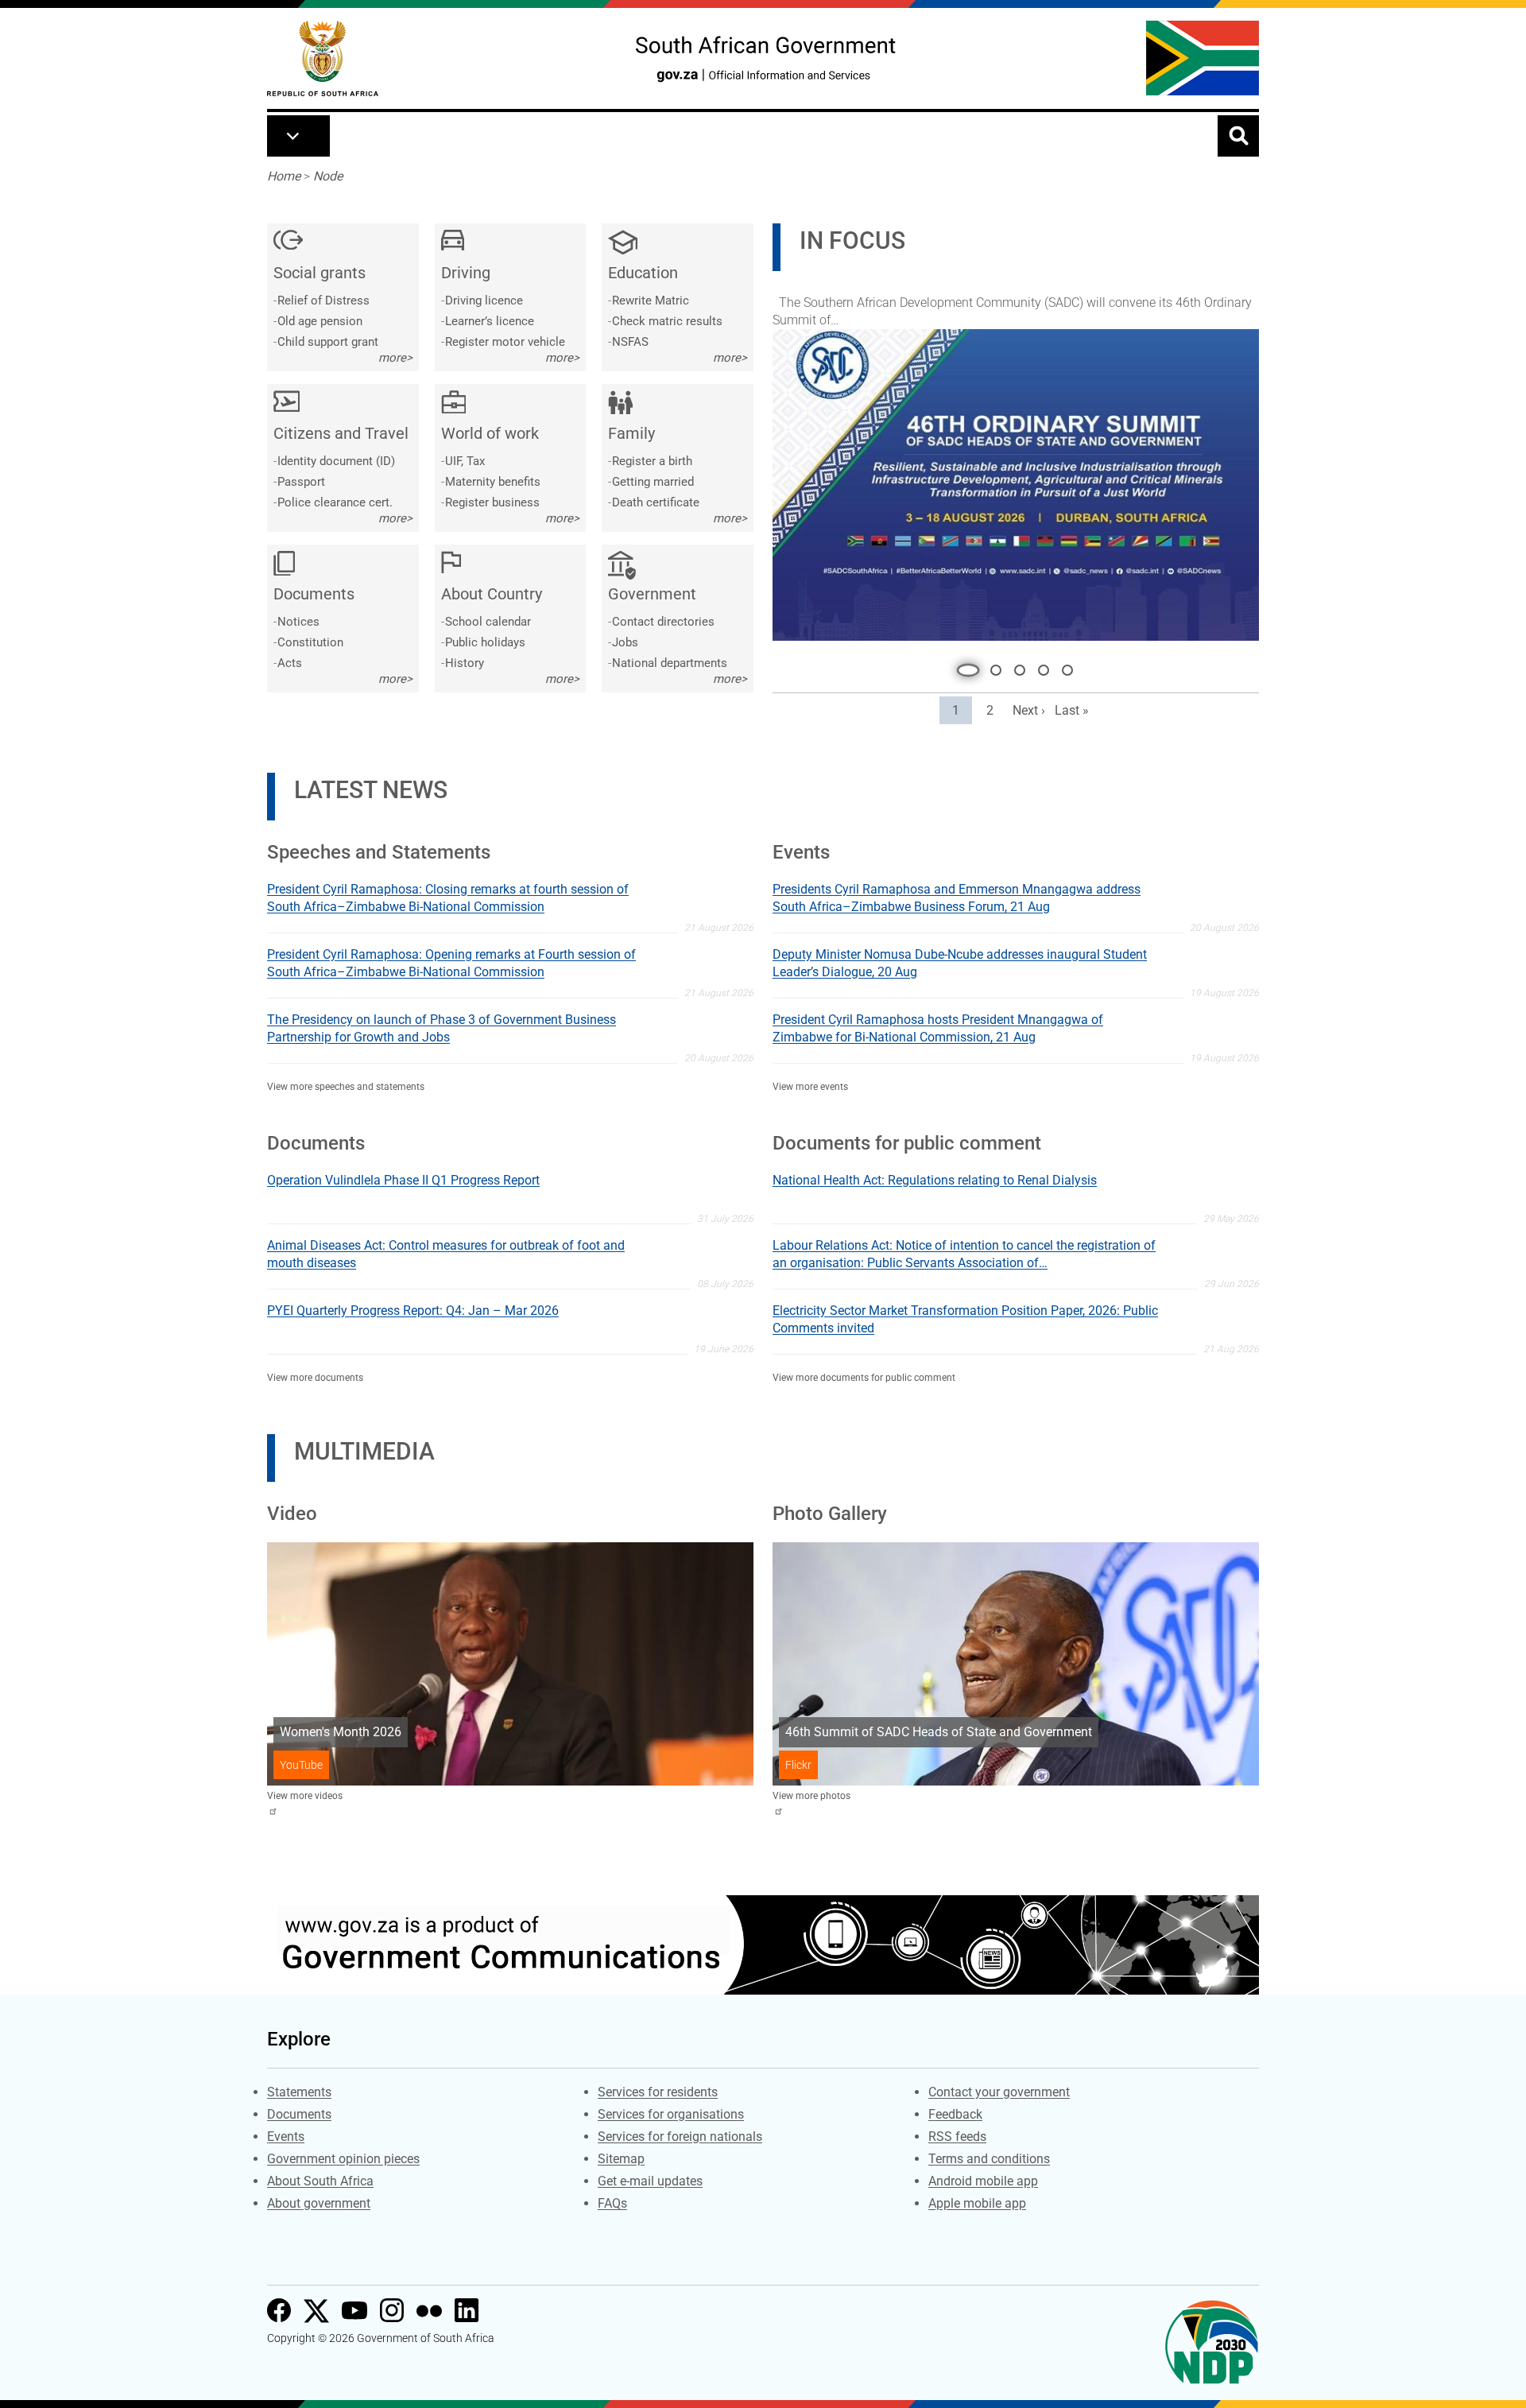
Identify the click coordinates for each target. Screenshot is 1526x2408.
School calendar (488, 622)
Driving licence (484, 301)
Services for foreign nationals (680, 2133)
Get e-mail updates (650, 2178)
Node (328, 176)
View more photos (811, 1793)
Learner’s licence (490, 321)
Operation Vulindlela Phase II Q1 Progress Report (403, 1177)
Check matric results (667, 321)
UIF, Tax (465, 461)
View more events (810, 1084)
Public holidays (485, 642)
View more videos (305, 1793)
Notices (298, 622)
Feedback (955, 2111)
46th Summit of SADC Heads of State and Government (939, 1729)
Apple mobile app (977, 2200)
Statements (299, 2089)
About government (319, 2200)
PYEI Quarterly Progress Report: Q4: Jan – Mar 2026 (413, 1307)
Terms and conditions (989, 2156)
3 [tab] (1020, 667)
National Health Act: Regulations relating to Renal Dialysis (935, 1177)
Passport (301, 482)
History (465, 663)
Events (286, 2133)
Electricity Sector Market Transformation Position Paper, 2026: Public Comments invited (965, 1316)
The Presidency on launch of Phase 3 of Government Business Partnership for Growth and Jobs (442, 1025)
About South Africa (320, 2178)
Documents (299, 2111)
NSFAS (630, 342)
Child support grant (328, 342)
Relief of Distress (323, 301)
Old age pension (320, 321)
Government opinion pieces (343, 2156)
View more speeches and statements (346, 1084)
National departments (670, 663)
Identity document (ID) (336, 461)
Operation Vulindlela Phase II (863, 308)
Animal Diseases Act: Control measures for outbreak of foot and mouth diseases (446, 1251)
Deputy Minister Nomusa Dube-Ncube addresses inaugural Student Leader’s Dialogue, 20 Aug (960, 960)
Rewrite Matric (651, 301)
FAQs (612, 2200)
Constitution (310, 642)
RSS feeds (957, 2133)
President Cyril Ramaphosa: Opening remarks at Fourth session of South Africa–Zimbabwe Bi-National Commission (451, 960)
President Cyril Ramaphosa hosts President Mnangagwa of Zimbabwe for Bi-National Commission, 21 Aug (938, 1025)
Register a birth (652, 461)
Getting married (653, 482)
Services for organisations (671, 2111)
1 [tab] (964, 667)
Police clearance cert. (335, 502)
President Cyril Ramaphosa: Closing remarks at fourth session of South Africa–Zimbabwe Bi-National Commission (448, 895)
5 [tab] (1067, 667)
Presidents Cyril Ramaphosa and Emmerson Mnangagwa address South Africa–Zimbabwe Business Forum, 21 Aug (957, 895)
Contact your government (999, 2089)
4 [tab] (1044, 667)
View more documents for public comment (864, 1375)
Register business (492, 502)
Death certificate (656, 502)
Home (284, 176)
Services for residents (658, 2089)
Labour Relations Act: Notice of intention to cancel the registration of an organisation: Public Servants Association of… (964, 1251)
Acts (290, 663)
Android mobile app (983, 2178)
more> (395, 358)
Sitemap (621, 2156)
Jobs (625, 642)
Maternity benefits (493, 482)
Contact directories (663, 622)
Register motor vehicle (505, 342)
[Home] (323, 58)
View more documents (315, 1375)
